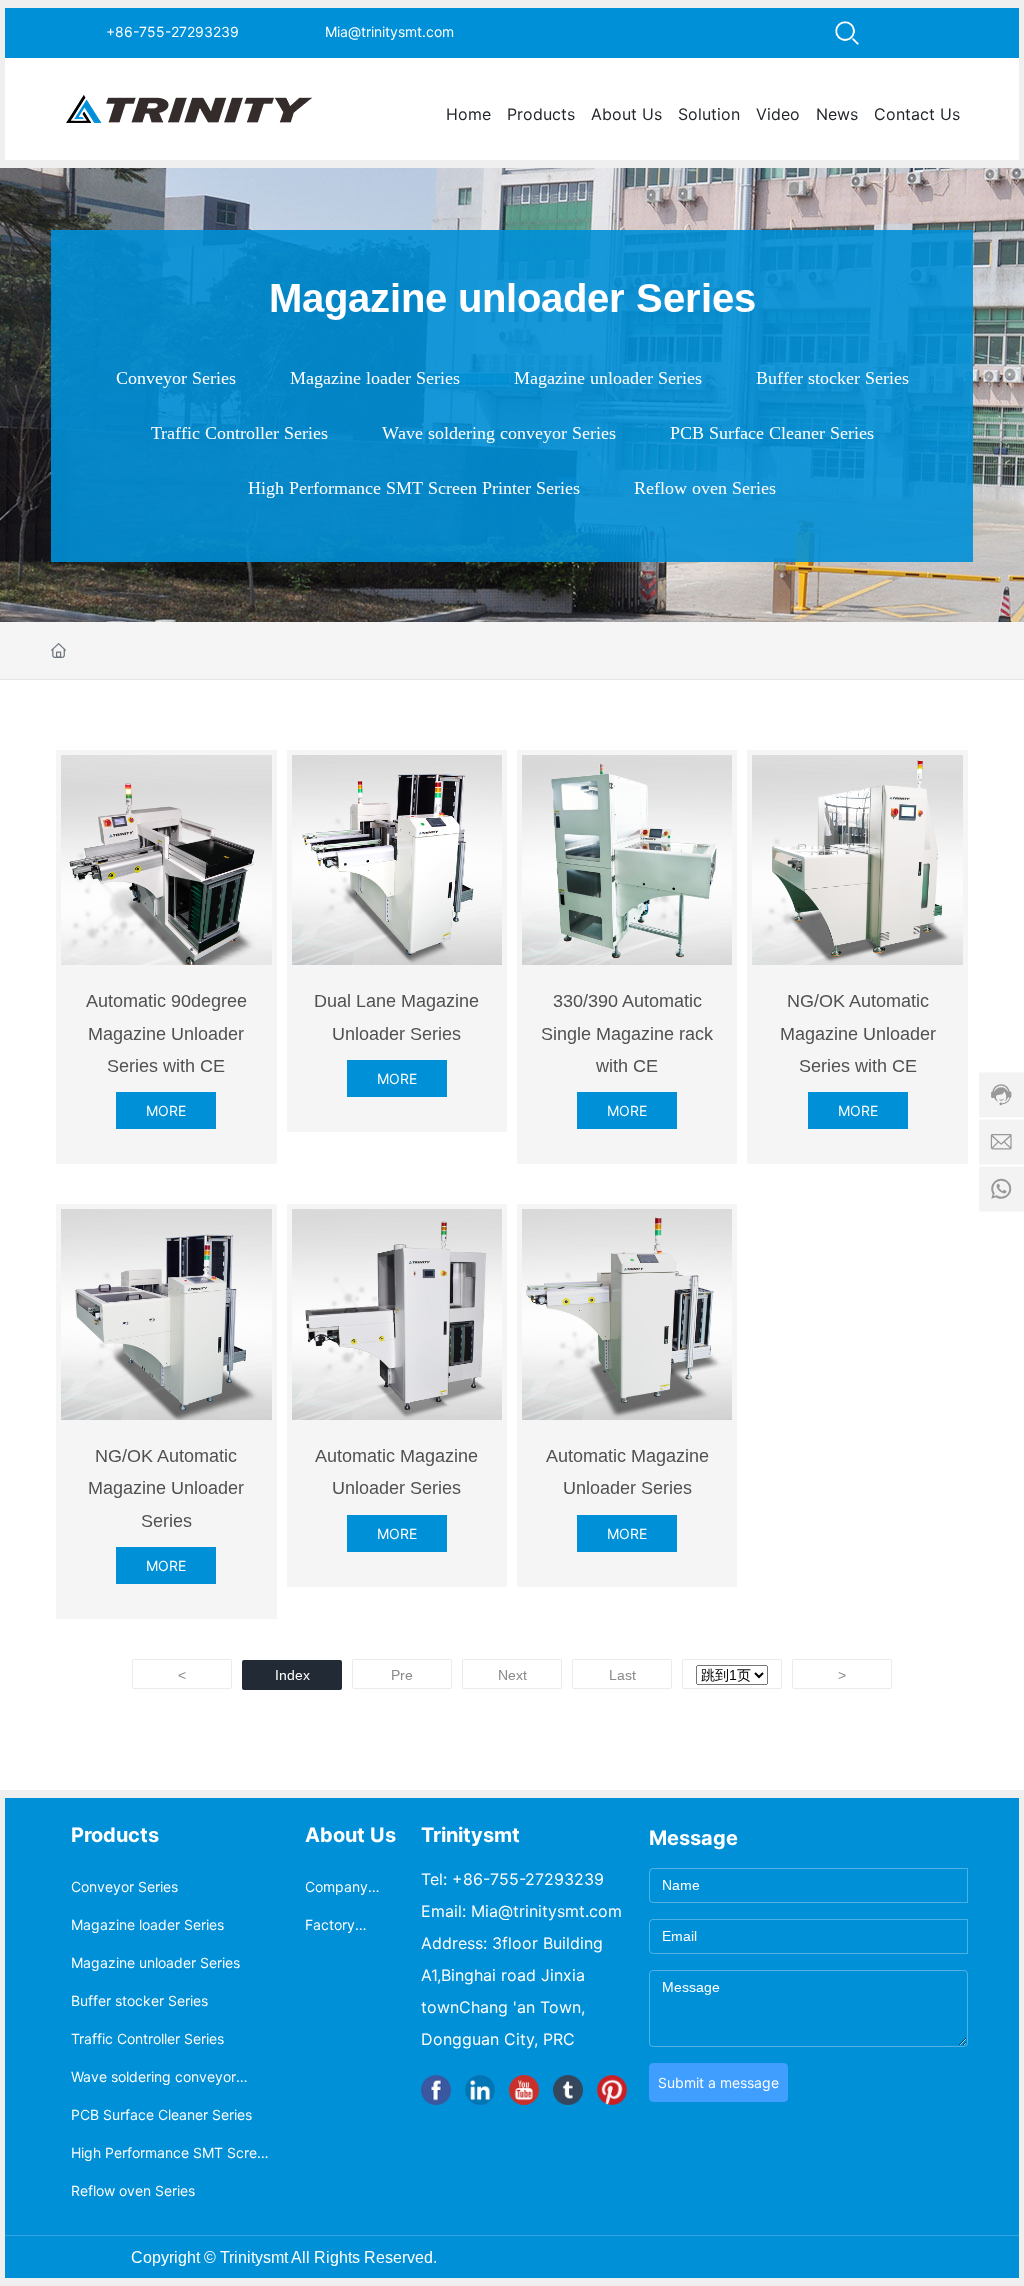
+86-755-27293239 (172, 31)
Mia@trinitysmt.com (389, 31)
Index (292, 1675)
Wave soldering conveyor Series (499, 433)
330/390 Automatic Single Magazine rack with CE (627, 1033)
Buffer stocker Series (832, 378)
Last (622, 1675)
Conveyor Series (176, 378)
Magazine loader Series (375, 378)
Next (512, 1675)
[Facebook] (436, 2090)
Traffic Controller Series (239, 433)
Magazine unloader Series (608, 378)
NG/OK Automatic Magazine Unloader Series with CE (858, 1033)
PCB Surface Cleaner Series (772, 433)
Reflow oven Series (705, 488)
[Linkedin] (480, 2090)
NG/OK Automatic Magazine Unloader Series (166, 1488)
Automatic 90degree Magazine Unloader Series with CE (166, 1033)
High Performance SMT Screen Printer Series (414, 488)
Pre (402, 1675)
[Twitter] (524, 2090)
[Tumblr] (568, 2090)
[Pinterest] (612, 2090)
